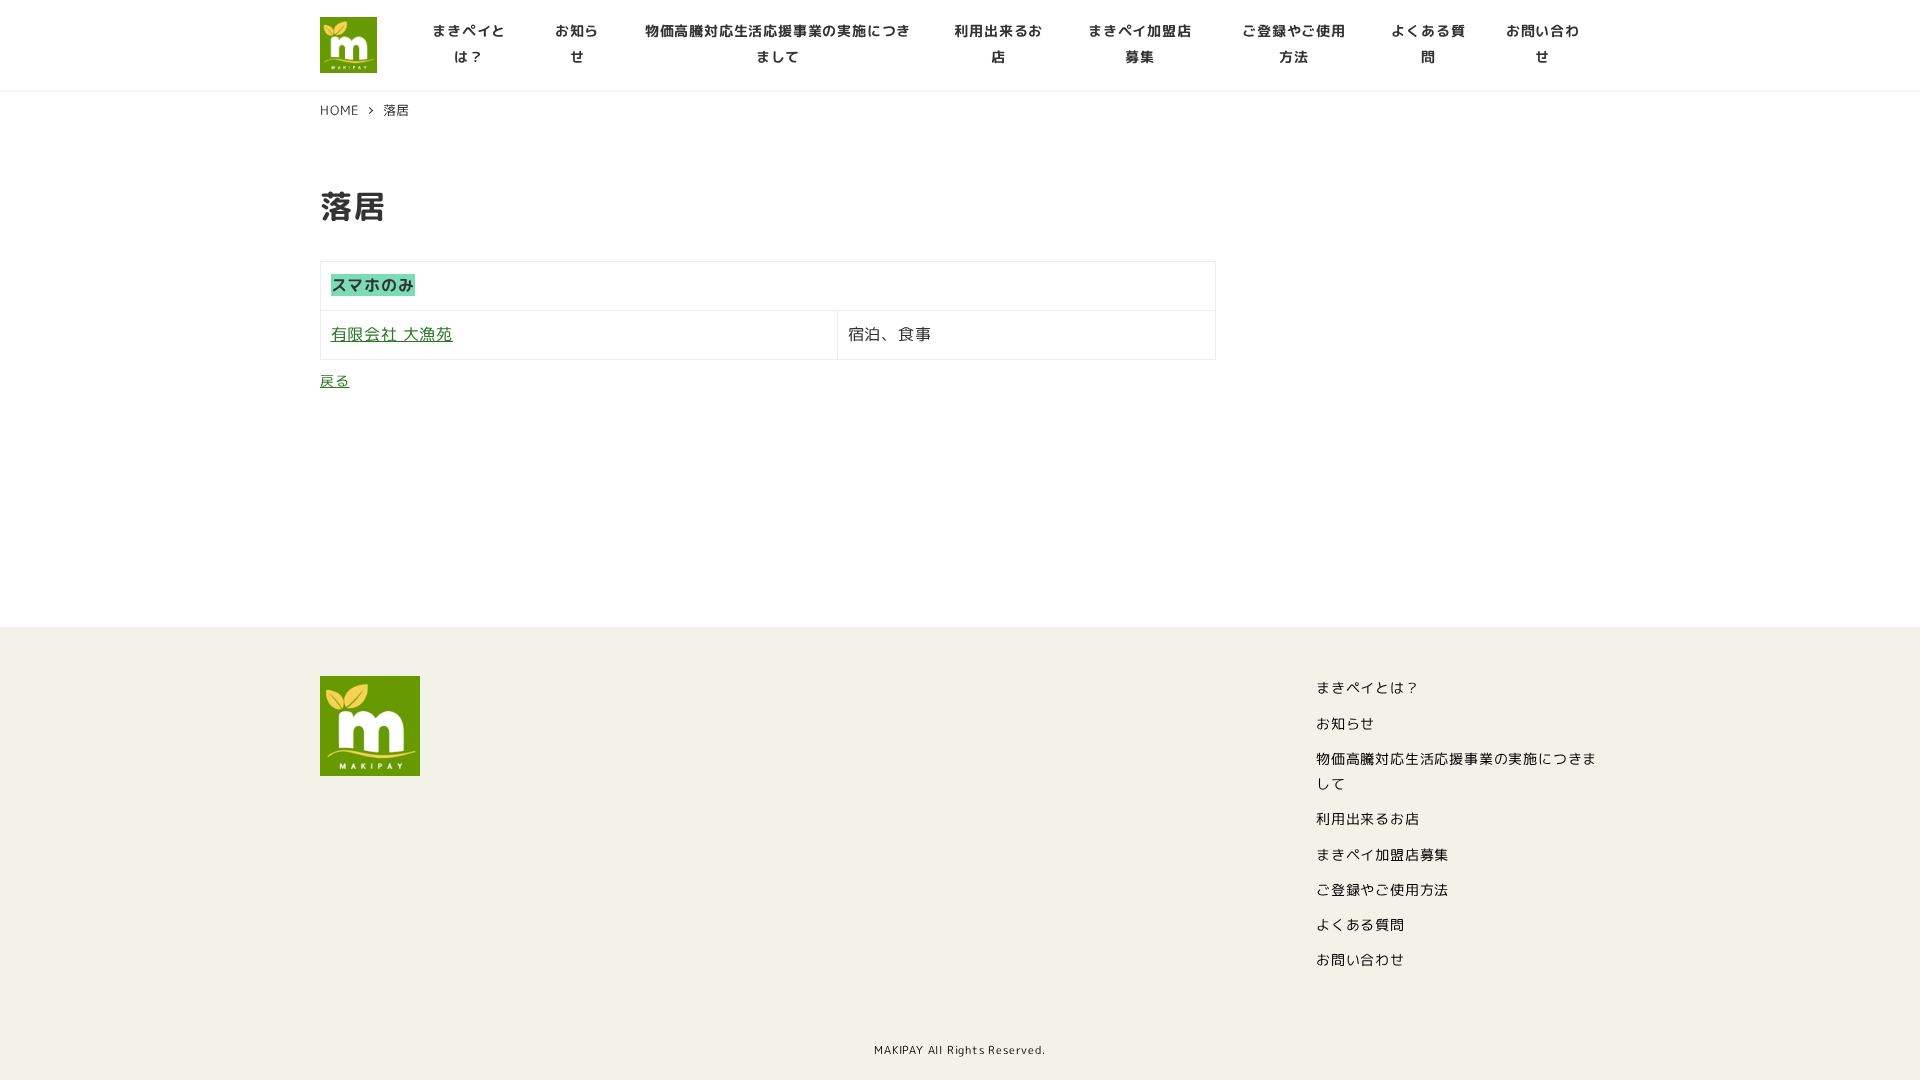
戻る (335, 381)
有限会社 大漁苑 (392, 334)
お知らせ (1345, 724)
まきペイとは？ (1368, 688)
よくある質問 (1360, 925)
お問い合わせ (1360, 960)
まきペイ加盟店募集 (1382, 855)
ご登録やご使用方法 (1382, 890)
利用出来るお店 (1368, 819)
